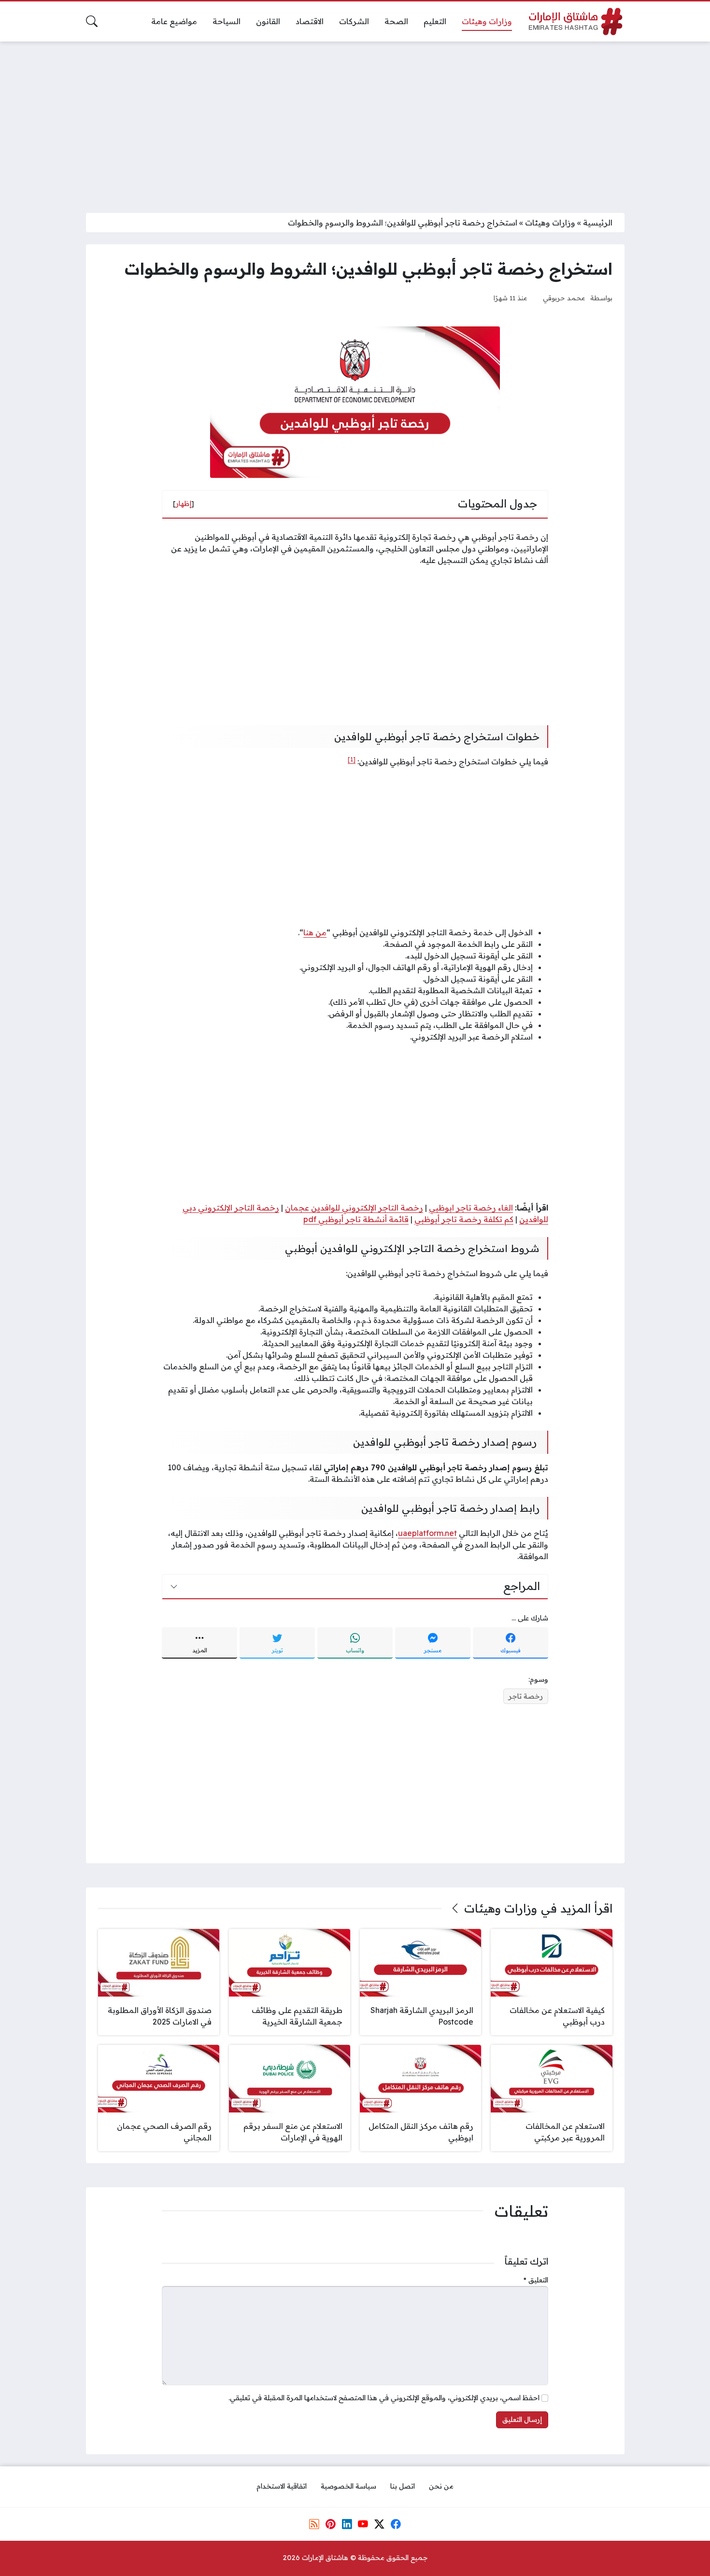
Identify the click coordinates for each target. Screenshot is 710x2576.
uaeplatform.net (427, 1533)
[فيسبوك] (396, 2524)
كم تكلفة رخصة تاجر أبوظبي (464, 1219)
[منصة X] (379, 2524)
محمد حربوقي (564, 298)
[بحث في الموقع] (92, 21)
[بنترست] (330, 2524)
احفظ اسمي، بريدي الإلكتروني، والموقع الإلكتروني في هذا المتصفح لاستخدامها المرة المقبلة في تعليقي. (384, 2398)
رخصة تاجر (526, 1696)
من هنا (315, 932)
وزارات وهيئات (550, 223)
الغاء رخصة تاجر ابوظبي (471, 1208)
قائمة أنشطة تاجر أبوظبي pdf (356, 1219)
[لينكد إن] (347, 2524)
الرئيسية (598, 223)
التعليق (536, 2280)
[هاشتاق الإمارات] (576, 21)
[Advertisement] (355, 121)
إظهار (184, 504)
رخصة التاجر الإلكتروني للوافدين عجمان (354, 1208)
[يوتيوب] (363, 2524)
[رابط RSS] (314, 2524)
